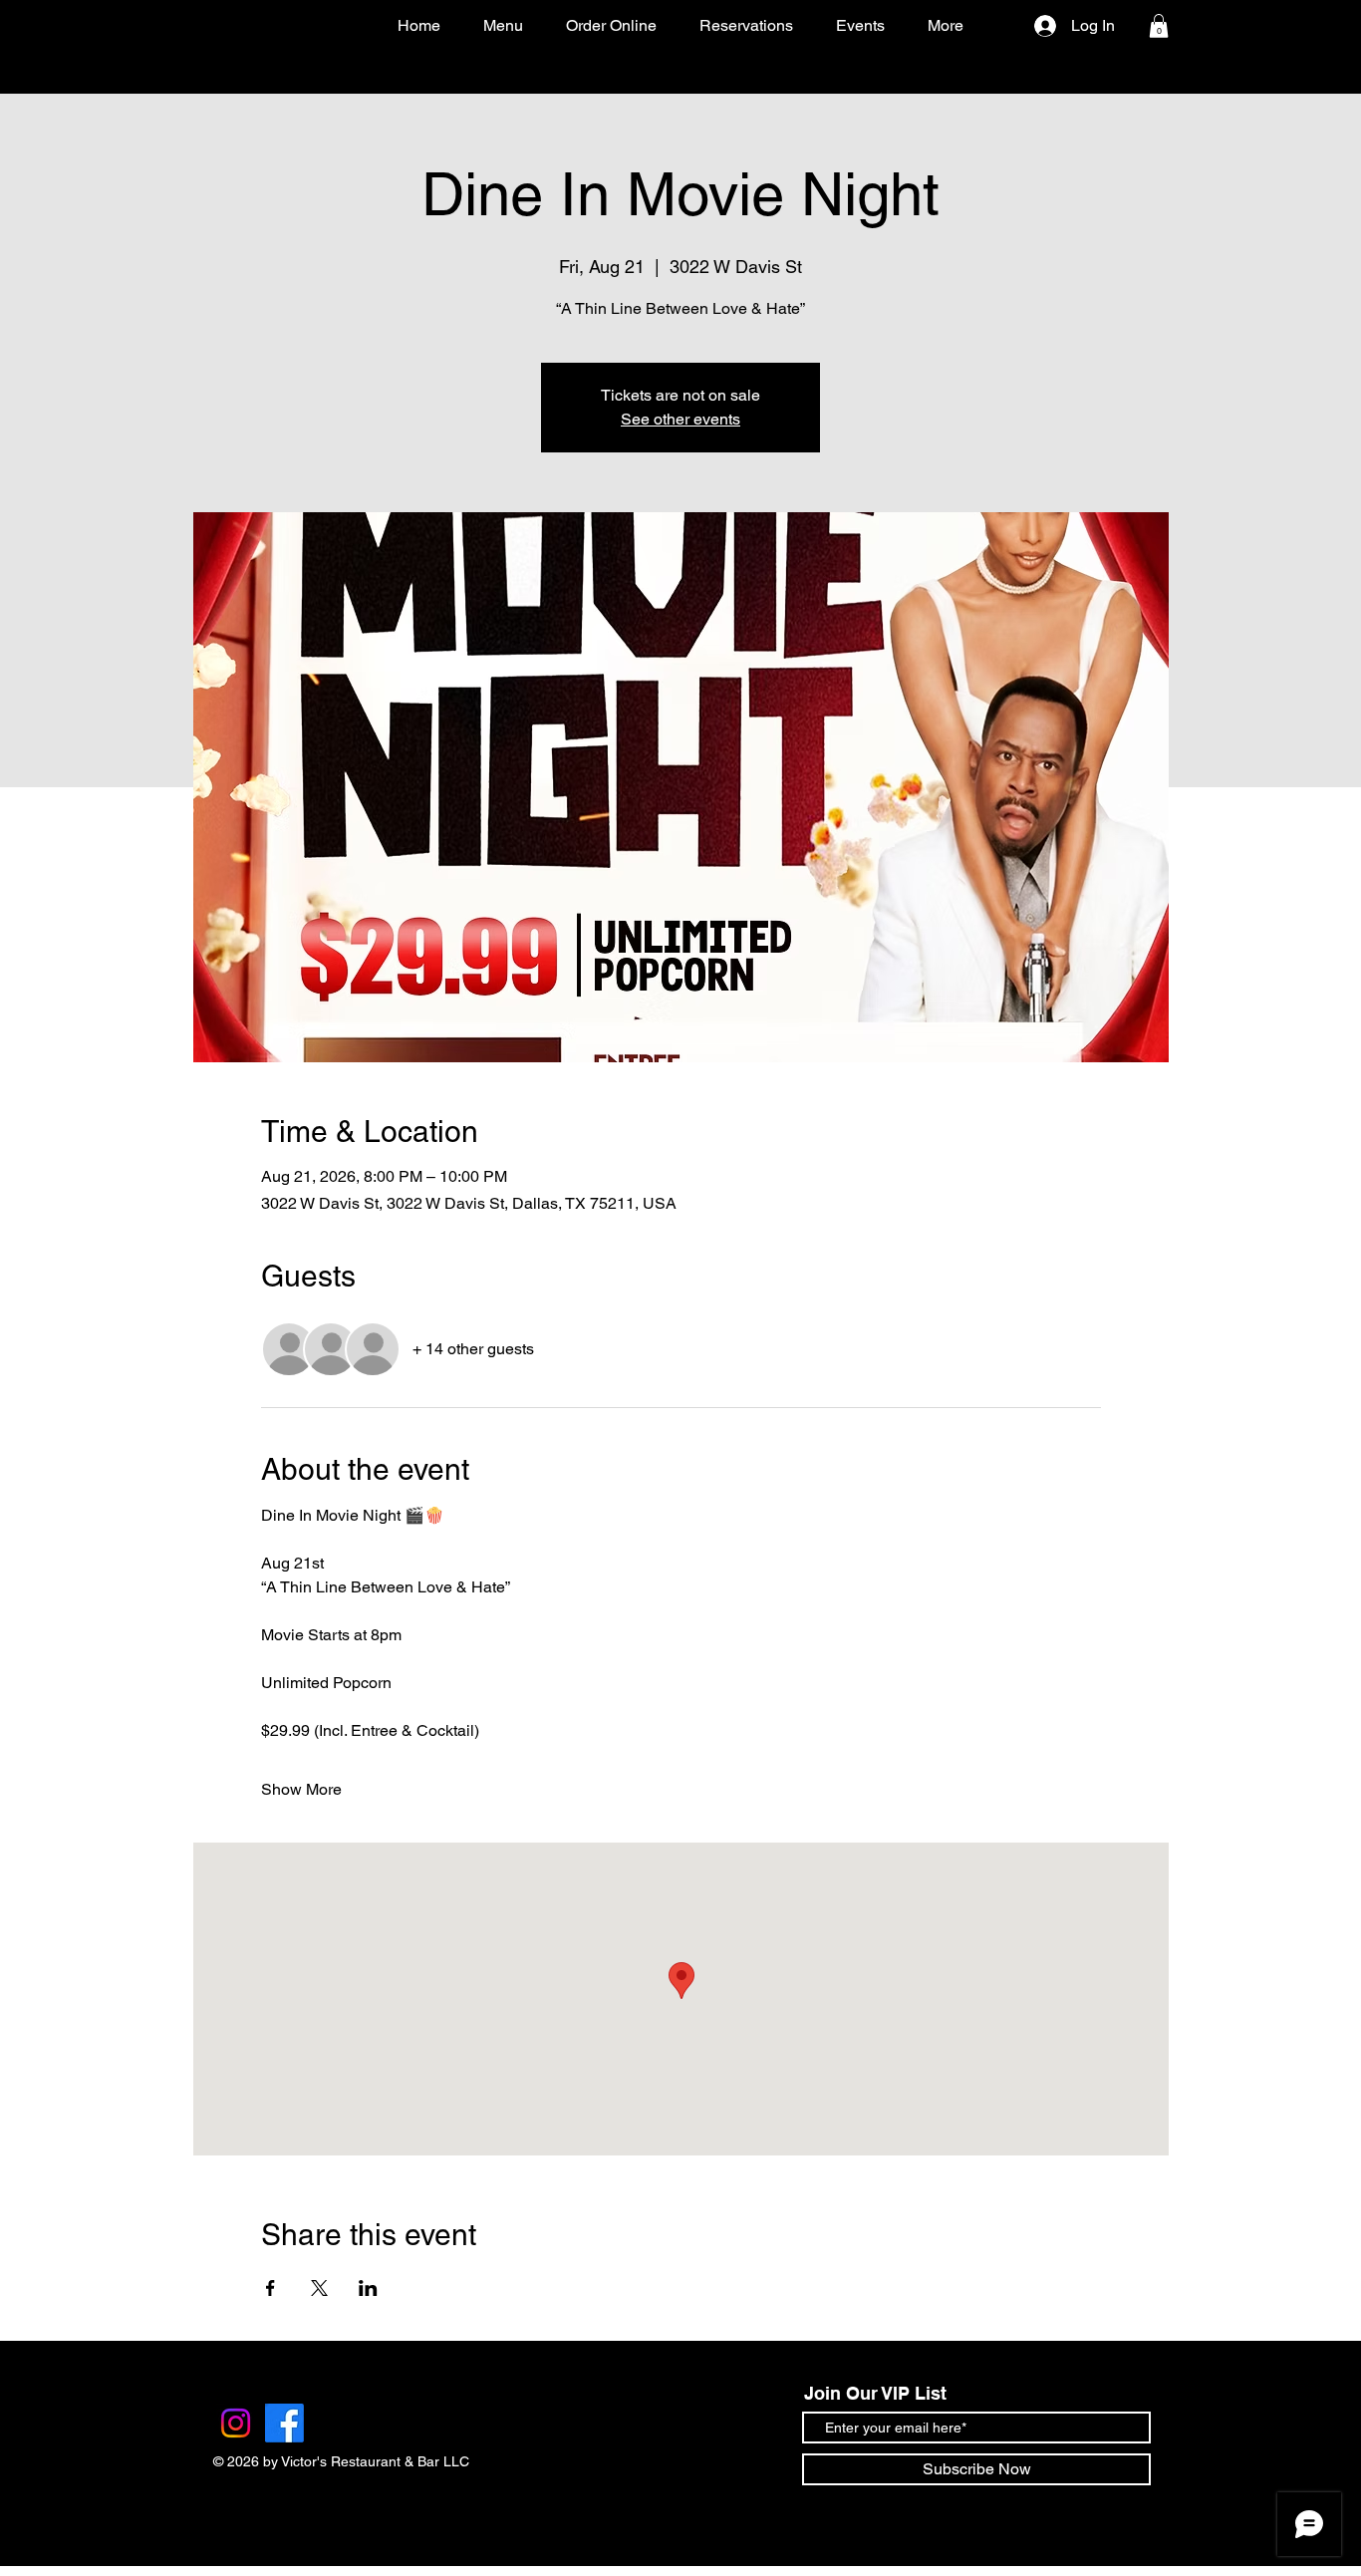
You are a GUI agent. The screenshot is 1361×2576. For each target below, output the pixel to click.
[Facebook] (284, 2423)
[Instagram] (236, 2423)
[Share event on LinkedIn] (368, 2288)
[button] (1159, 26)
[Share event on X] (319, 2288)
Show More (301, 1789)
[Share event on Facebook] (271, 2288)
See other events (680, 419)
